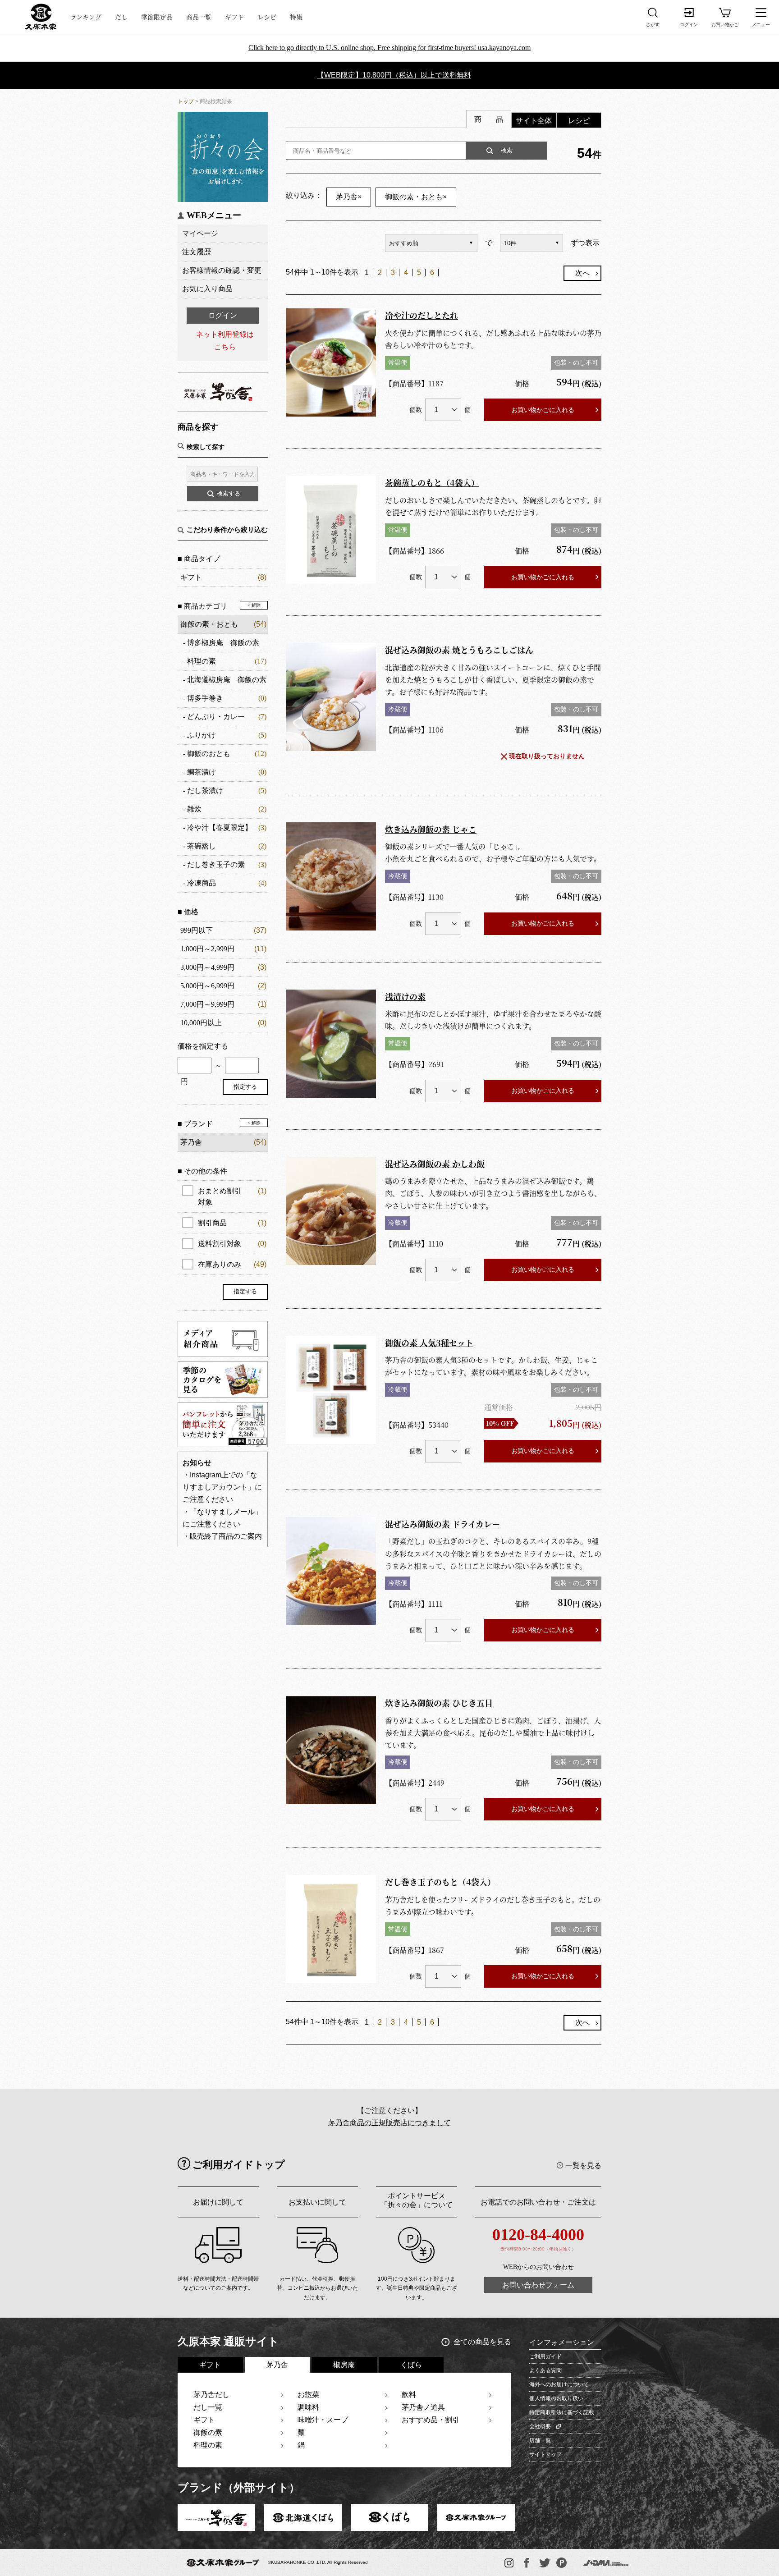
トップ (186, 101)
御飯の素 (208, 2432)
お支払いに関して (317, 2202)
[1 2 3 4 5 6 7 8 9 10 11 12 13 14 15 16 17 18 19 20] (443, 410)
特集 (296, 17)
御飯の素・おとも (209, 624)
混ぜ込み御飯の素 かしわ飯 (435, 1164)
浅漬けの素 (405, 996)
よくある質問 (545, 2370)
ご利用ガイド (545, 2356)
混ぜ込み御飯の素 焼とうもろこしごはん (459, 650)
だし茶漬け (205, 791)
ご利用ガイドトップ (239, 2165)
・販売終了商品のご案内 (222, 1536)
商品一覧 (199, 17)
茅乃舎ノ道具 (423, 2407)
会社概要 (540, 2426)
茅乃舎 (349, 197)
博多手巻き (205, 698)
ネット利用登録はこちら (225, 340)
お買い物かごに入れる (543, 410)
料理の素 (202, 661)
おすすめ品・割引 (431, 2420)
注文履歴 (197, 252)
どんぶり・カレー (216, 717)
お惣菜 (308, 2395)
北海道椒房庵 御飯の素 (227, 680)
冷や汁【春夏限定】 (220, 827)
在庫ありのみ (232, 1264)
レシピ (267, 17)
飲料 (409, 2395)
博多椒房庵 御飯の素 (223, 643)
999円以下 (197, 930)
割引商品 (232, 1223)
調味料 (308, 2407)
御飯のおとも (209, 754)
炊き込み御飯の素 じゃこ (431, 829)
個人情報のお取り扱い (556, 2398)
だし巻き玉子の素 (216, 864)
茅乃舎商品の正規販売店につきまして (389, 2123)
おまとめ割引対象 (232, 1196)
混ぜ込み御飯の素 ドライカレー (442, 1524)
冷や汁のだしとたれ (422, 315)
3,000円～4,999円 (207, 967)
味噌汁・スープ (323, 2420)
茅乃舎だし (211, 2395)
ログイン (223, 315)
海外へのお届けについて (559, 2384)
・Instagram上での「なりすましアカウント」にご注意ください (222, 1487)
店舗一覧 (540, 2440)
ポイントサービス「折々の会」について (417, 2200)
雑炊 (194, 809)
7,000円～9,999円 (207, 1004)
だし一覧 (208, 2407)
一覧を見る (583, 2166)
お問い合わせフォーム (538, 2285)
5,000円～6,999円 (207, 986)
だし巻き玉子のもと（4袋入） (440, 1882)
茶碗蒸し (202, 846)
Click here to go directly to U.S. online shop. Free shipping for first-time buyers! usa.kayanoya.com (389, 48)
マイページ (200, 233)
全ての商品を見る (482, 2342)
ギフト (234, 17)
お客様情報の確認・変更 (222, 270)
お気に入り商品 (207, 289)
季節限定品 (157, 17)
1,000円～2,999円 (207, 949)
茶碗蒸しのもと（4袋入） (432, 482)
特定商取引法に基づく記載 (562, 2412)
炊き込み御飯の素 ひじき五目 (439, 1703)
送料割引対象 (232, 1244)
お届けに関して (218, 2202)
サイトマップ (545, 2454)
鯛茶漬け (202, 772)
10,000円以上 (201, 1023)
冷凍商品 (202, 883)
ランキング (86, 17)
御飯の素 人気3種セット (429, 1343)
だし (121, 17)
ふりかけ (202, 735)
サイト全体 (534, 121)
